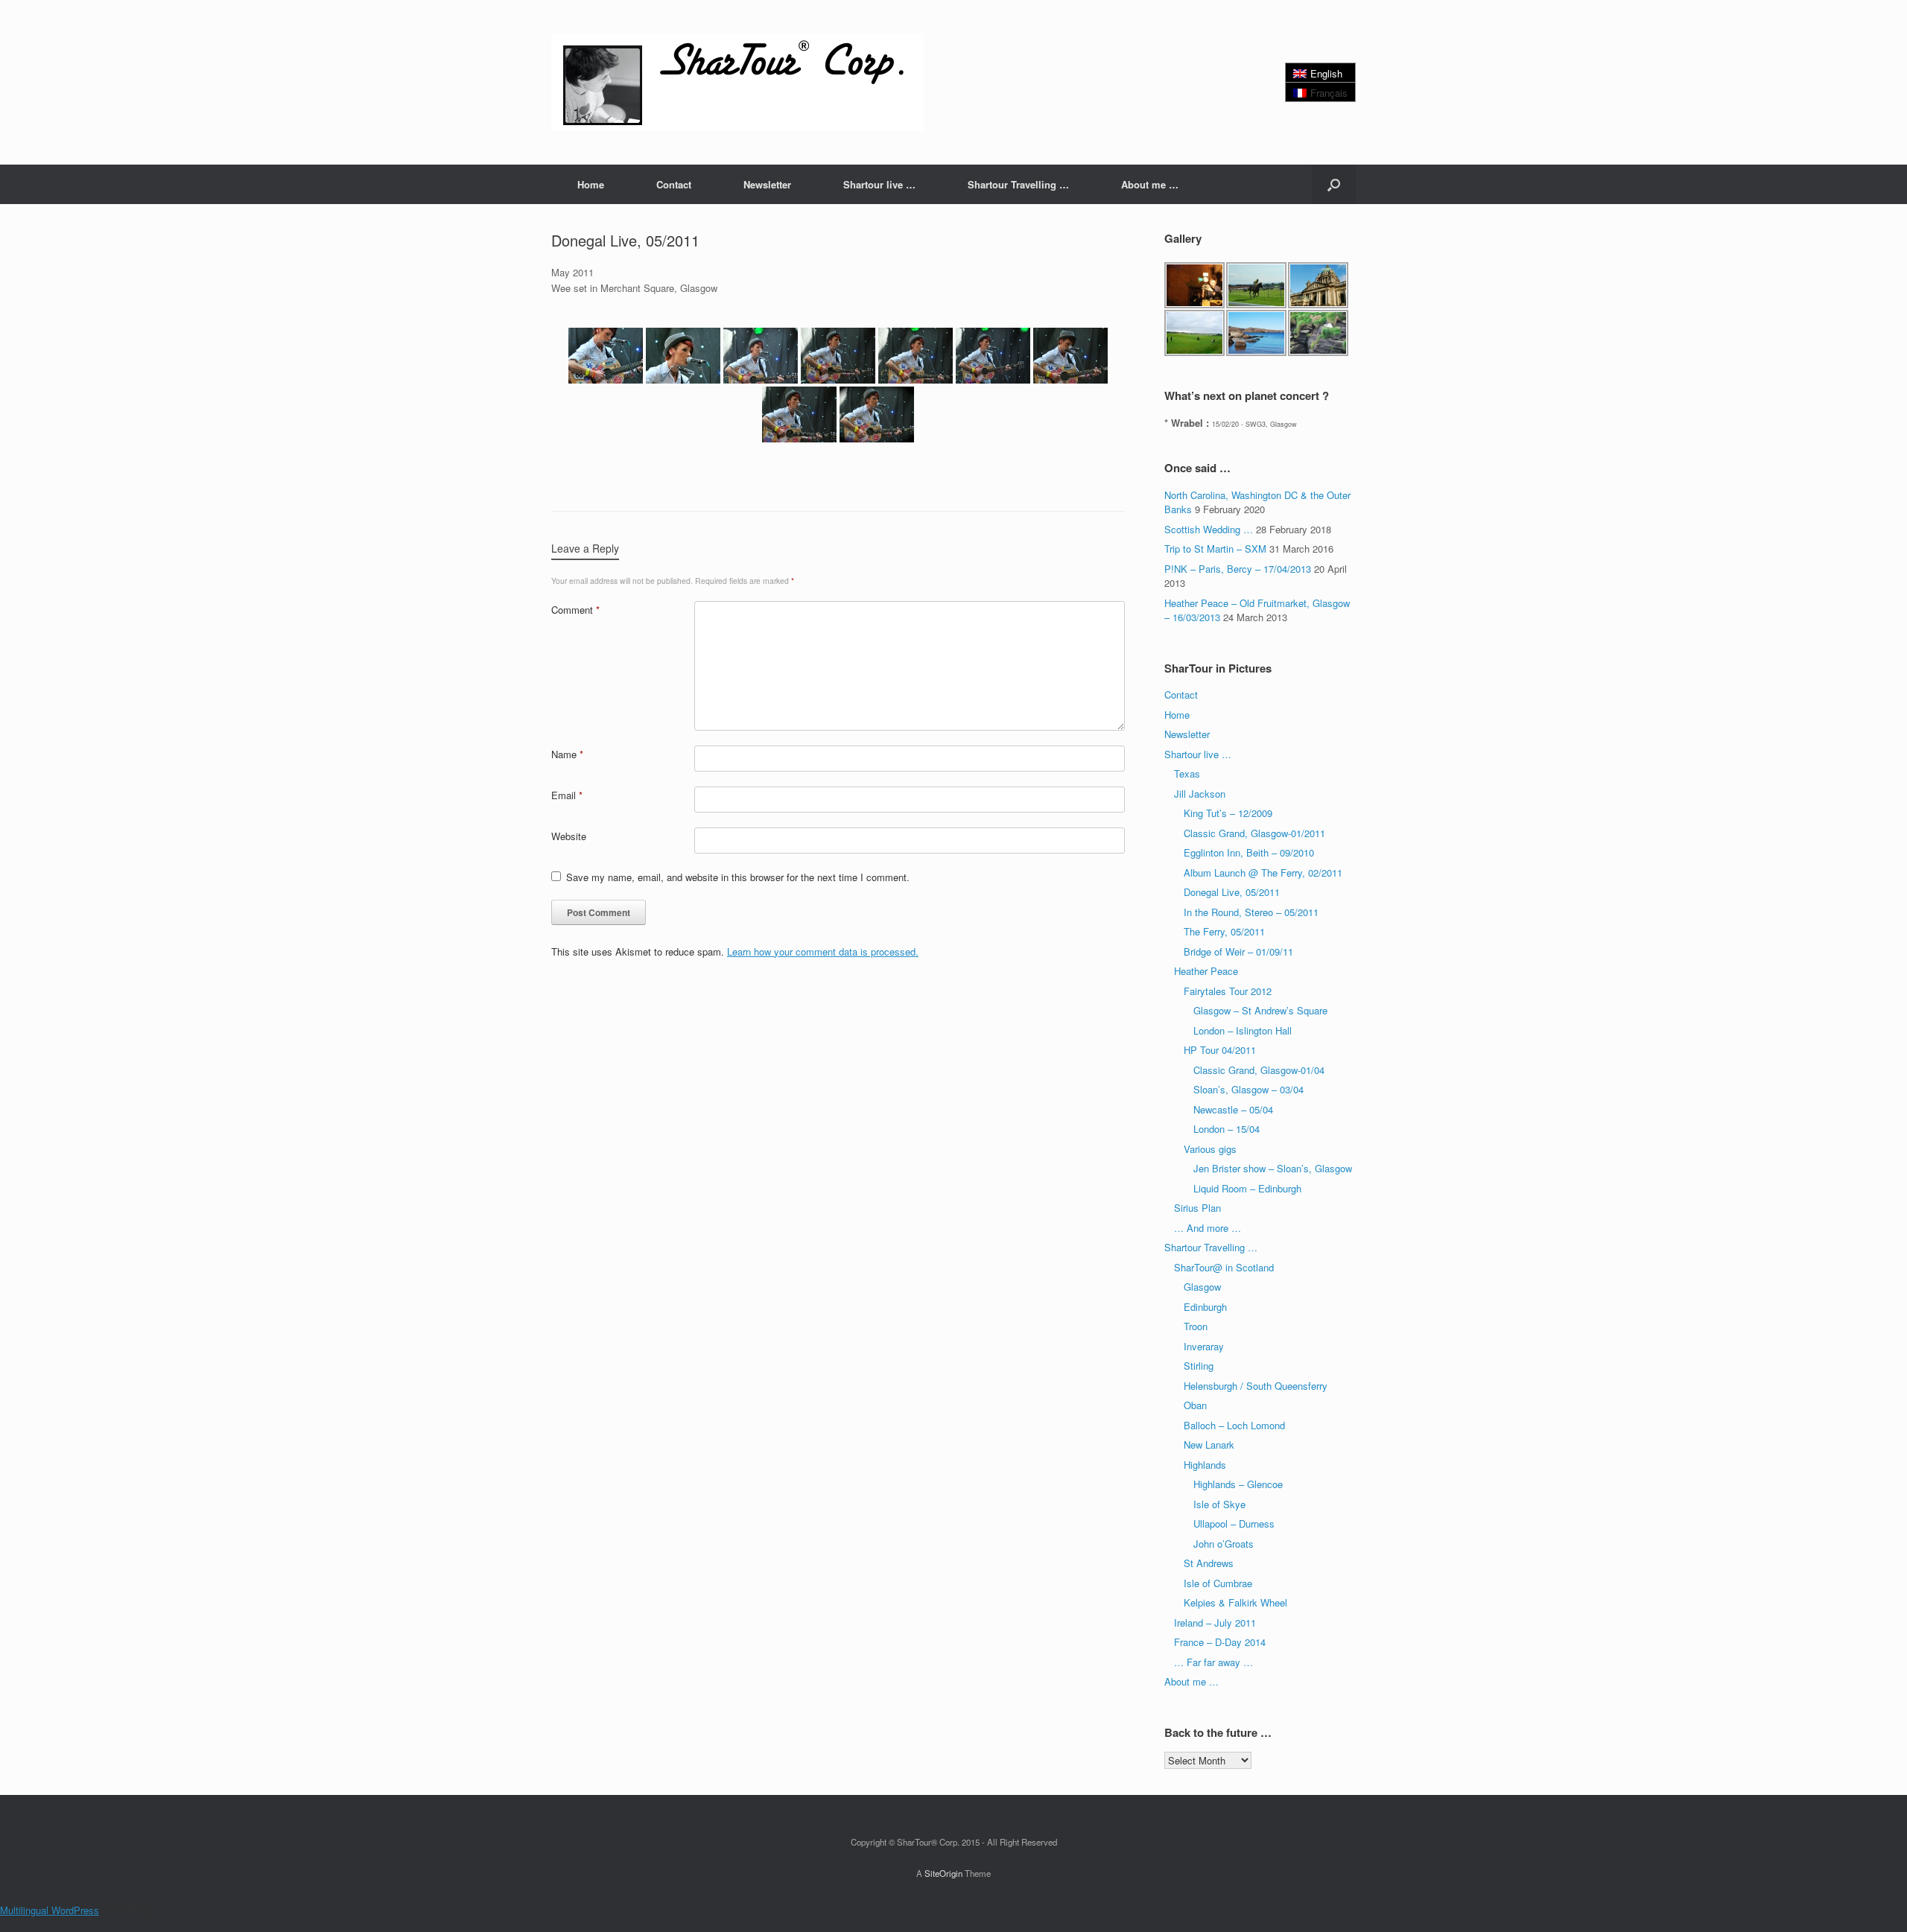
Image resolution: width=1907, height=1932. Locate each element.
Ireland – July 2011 (1215, 1623)
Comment (575, 610)
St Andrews (1209, 1563)
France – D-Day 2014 (1220, 1642)
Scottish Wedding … (1209, 529)
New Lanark (1209, 1445)
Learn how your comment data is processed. (823, 951)
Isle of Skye (1219, 1504)
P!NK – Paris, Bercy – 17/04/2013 (1238, 569)
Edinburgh (1205, 1307)
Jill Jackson (1200, 794)
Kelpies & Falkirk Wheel (1235, 1602)
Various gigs (1210, 1149)
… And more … (1208, 1228)
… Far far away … (1213, 1662)
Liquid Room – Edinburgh (1247, 1188)
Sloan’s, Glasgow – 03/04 (1248, 1089)
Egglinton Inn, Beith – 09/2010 (1249, 852)
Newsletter (767, 184)
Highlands (1205, 1465)
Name (567, 754)
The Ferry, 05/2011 (1224, 931)
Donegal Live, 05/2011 (1232, 892)
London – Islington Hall (1243, 1030)
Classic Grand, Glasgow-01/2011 (1254, 833)
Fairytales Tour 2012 (1228, 991)
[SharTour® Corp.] (737, 82)
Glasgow (1202, 1287)
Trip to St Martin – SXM (1215, 549)
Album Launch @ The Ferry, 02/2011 (1263, 873)
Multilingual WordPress (50, 1910)
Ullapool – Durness (1234, 1523)
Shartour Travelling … (1018, 184)
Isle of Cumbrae (1218, 1583)
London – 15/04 (1227, 1129)
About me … (1150, 184)
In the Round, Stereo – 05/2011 (1251, 912)
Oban (1195, 1405)
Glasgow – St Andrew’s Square (1260, 1010)
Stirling (1199, 1366)
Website (569, 836)
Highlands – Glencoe (1238, 1484)
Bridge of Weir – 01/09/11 (1238, 951)
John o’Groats (1224, 1544)
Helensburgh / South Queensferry (1256, 1386)
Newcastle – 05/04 (1233, 1109)
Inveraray (1204, 1346)
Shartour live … (879, 184)
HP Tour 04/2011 (1220, 1050)
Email (567, 795)
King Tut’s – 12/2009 (1228, 813)
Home (591, 184)
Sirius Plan (1197, 1208)
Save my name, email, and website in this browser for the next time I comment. (738, 877)
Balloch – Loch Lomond (1234, 1425)
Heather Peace (1206, 971)
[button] (1334, 184)
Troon (1196, 1326)
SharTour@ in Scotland (1224, 1267)
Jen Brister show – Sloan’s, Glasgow (1273, 1168)
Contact (674, 184)
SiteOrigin (943, 1873)
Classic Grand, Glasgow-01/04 (1259, 1070)
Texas (1187, 773)
